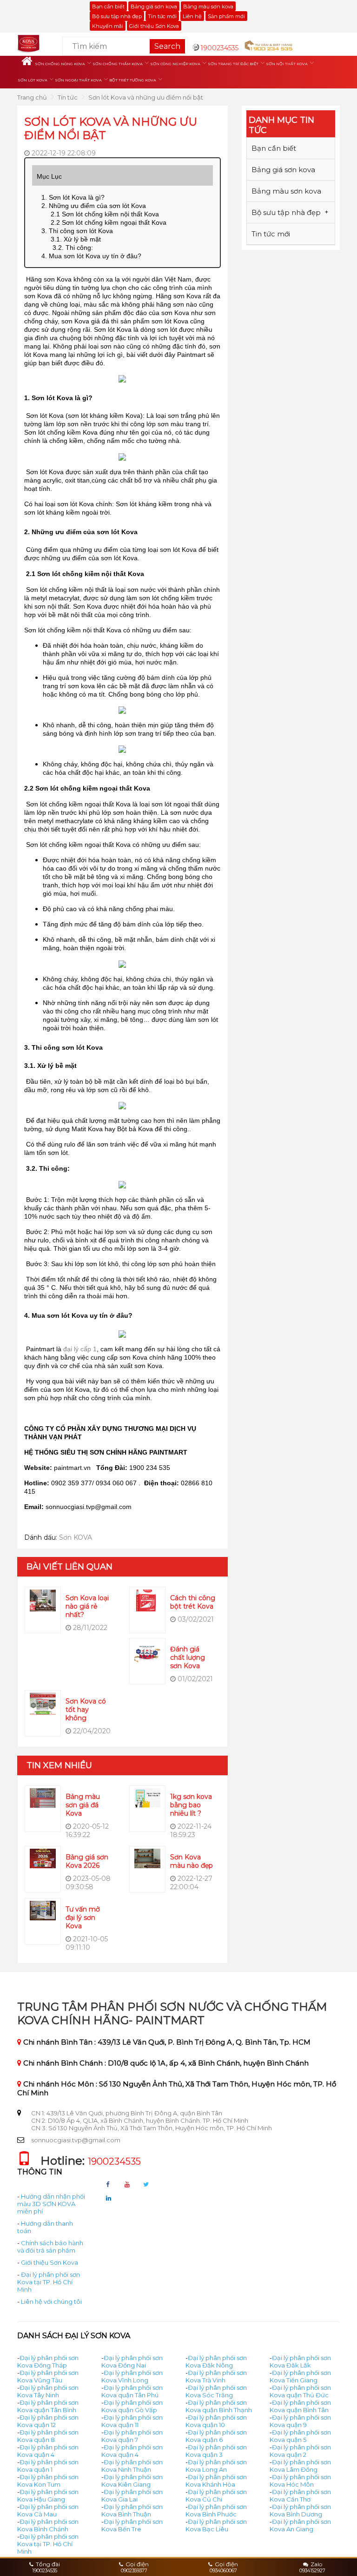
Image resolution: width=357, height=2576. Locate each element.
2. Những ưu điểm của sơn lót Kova (94, 206)
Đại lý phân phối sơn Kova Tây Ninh (48, 2391)
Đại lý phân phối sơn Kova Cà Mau (48, 2510)
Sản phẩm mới (226, 16)
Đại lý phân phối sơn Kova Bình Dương (300, 2510)
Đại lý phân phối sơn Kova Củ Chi (216, 2495)
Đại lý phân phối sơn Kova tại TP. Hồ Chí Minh (49, 2282)
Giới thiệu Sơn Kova (154, 26)
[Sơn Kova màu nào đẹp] (147, 1858)
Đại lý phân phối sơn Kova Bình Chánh (48, 2525)
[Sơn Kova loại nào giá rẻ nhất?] (43, 1600)
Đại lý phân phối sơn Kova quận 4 (48, 2451)
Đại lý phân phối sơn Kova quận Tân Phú (132, 2391)
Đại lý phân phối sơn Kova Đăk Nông (216, 2361)
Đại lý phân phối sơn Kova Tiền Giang (300, 2376)
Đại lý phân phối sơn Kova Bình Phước (216, 2510)
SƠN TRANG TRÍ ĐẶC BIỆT (233, 64)
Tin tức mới (162, 16)
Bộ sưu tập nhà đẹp (117, 16)
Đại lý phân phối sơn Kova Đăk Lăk (300, 2361)
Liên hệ (192, 16)
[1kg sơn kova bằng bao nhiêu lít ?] (147, 1797)
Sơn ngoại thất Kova (78, 80)
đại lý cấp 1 (80, 1349)
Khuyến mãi (108, 26)
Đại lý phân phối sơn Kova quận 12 (48, 2421)
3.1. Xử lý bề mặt (76, 239)
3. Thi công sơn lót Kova (77, 231)
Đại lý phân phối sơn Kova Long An (216, 2466)
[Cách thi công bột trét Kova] (147, 1600)
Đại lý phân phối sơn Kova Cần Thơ (300, 2495)
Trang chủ (32, 97)
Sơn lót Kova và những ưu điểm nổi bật (146, 97)
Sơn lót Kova (33, 80)
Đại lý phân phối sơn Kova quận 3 (216, 2451)
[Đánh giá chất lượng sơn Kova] (147, 1651)
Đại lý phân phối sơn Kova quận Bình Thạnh (219, 2406)
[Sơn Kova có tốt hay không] (43, 1703)
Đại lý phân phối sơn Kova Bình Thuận (132, 2510)
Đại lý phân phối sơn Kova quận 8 (48, 2436)
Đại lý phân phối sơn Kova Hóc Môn (300, 2481)
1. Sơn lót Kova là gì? (74, 197)
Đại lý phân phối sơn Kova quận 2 (300, 2451)
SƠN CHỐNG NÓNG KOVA (60, 64)
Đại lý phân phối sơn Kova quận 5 (300, 2436)
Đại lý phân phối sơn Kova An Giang (300, 2525)
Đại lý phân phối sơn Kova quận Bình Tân (300, 2406)
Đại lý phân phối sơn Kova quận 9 (300, 2421)
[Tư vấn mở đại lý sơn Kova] (43, 1910)
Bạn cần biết (108, 7)
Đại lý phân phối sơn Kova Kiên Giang (132, 2481)
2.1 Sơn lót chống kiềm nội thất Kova (107, 214)
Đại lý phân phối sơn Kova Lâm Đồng (300, 2466)
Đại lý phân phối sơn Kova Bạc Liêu (216, 2525)
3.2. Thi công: (72, 248)
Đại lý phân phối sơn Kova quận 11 (132, 2421)
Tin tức (68, 97)
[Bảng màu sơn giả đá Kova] (43, 1797)
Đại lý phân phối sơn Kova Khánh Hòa (216, 2481)
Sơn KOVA (76, 1537)
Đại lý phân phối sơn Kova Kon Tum (48, 2481)
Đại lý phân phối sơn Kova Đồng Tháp (48, 2361)
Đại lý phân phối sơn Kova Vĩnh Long (132, 2376)
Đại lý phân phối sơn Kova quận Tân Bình (48, 2406)
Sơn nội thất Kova (287, 64)
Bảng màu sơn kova (208, 7)
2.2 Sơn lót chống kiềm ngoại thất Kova (109, 222)
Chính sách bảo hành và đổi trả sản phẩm (50, 2247)
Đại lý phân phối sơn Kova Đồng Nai (132, 2361)
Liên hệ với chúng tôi (51, 2301)
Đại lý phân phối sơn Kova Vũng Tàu (48, 2376)
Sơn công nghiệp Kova (175, 64)
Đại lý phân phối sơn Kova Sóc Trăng (216, 2391)
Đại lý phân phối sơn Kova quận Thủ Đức (300, 2391)
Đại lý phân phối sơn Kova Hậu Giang (48, 2495)
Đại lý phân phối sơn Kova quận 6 (216, 2436)
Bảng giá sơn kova (154, 7)
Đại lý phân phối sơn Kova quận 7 (132, 2436)
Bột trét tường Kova (133, 80)
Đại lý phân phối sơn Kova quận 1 (48, 2466)
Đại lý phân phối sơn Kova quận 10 (216, 2421)
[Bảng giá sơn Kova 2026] (43, 1858)
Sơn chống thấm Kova (118, 64)
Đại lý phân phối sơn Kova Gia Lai (132, 2495)
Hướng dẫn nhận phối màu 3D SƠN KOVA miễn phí (51, 2204)
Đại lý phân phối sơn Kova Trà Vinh (216, 2376)
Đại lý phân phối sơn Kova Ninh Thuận (132, 2466)
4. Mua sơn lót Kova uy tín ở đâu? (91, 256)
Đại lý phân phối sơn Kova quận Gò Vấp (132, 2406)
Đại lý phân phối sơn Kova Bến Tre (132, 2525)
